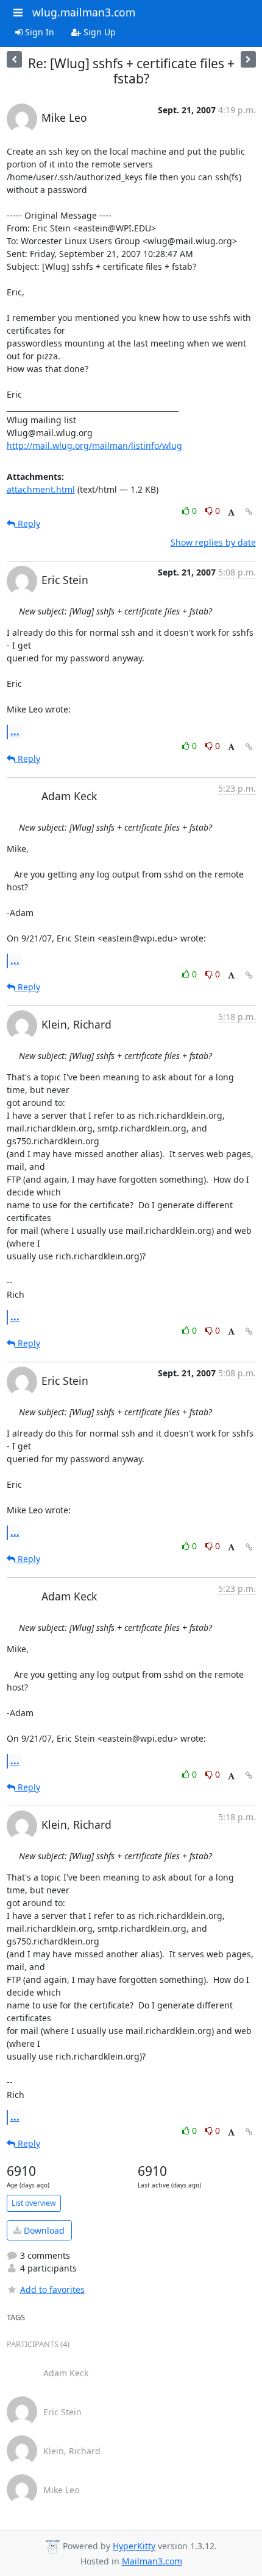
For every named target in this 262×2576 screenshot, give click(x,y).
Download (43, 2230)
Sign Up (98, 32)
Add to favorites (52, 2289)
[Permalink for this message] (249, 512)
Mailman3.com (152, 2561)
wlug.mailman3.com (84, 12)
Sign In (38, 32)
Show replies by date (213, 542)
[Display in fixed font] (231, 512)
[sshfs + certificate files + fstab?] (248, 59)
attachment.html (41, 489)
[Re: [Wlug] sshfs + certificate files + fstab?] (14, 59)
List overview (34, 2203)
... (15, 731)
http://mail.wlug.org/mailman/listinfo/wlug (94, 445)
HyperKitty (134, 2546)
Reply (28, 523)
